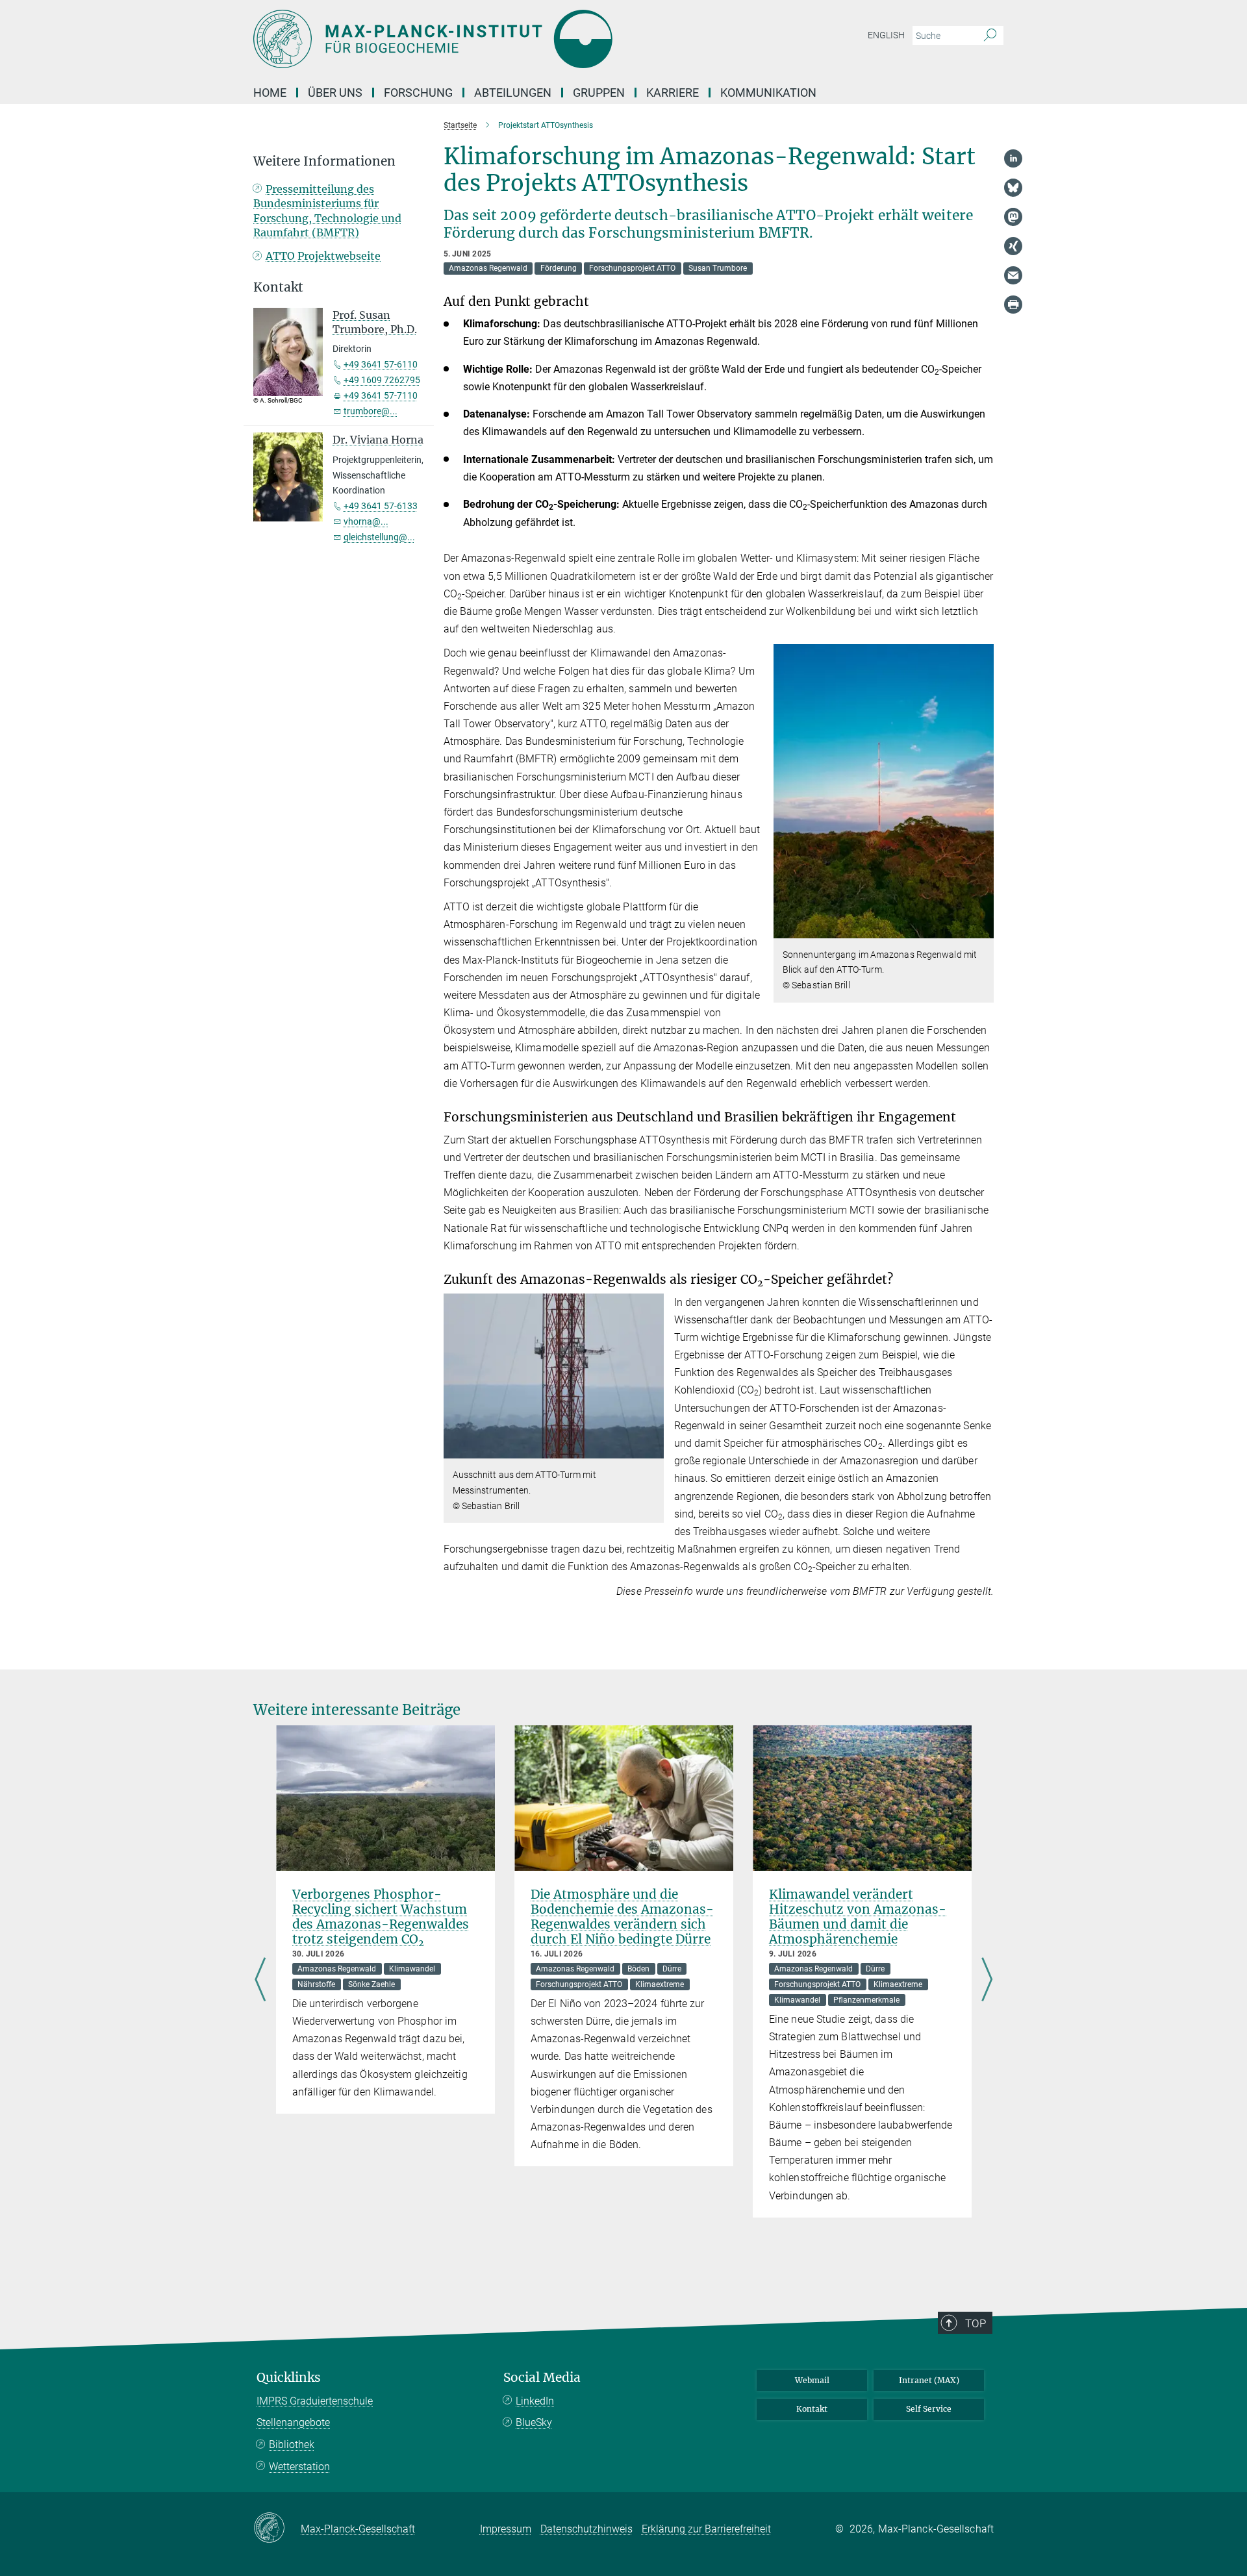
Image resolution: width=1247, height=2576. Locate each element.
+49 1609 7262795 (382, 380)
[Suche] (990, 36)
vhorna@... (366, 521)
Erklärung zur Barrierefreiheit (706, 2529)
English (886, 35)
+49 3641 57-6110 (381, 364)
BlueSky (534, 2422)
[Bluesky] (1013, 188)
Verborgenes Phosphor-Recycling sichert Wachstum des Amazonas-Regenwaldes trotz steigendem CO (381, 1917)
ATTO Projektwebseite (323, 256)
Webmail (812, 2380)
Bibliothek (292, 2445)
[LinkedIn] (1013, 158)
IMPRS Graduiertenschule (315, 2401)
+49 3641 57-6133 (381, 506)
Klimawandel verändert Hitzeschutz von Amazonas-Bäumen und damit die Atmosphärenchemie (858, 1917)
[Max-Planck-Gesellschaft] (277, 2529)
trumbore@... (371, 411)
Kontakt (812, 2409)
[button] (982, 928)
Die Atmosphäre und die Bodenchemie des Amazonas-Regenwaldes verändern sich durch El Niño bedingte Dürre (622, 1917)
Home (270, 93)
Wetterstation (299, 2467)
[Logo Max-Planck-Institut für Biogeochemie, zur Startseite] (497, 39)
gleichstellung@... (379, 537)
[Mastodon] (1013, 217)
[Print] (1013, 305)
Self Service (929, 2409)
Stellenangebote (293, 2422)
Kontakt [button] (278, 287)
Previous (260, 1981)
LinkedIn (535, 2401)
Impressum (506, 2529)
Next (987, 1981)
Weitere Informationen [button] (324, 161)
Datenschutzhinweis (586, 2529)
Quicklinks (289, 2378)
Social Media (542, 2378)
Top (976, 2323)
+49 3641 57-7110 (381, 395)
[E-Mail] (1013, 275)
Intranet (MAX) (929, 2380)
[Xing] (1013, 246)
